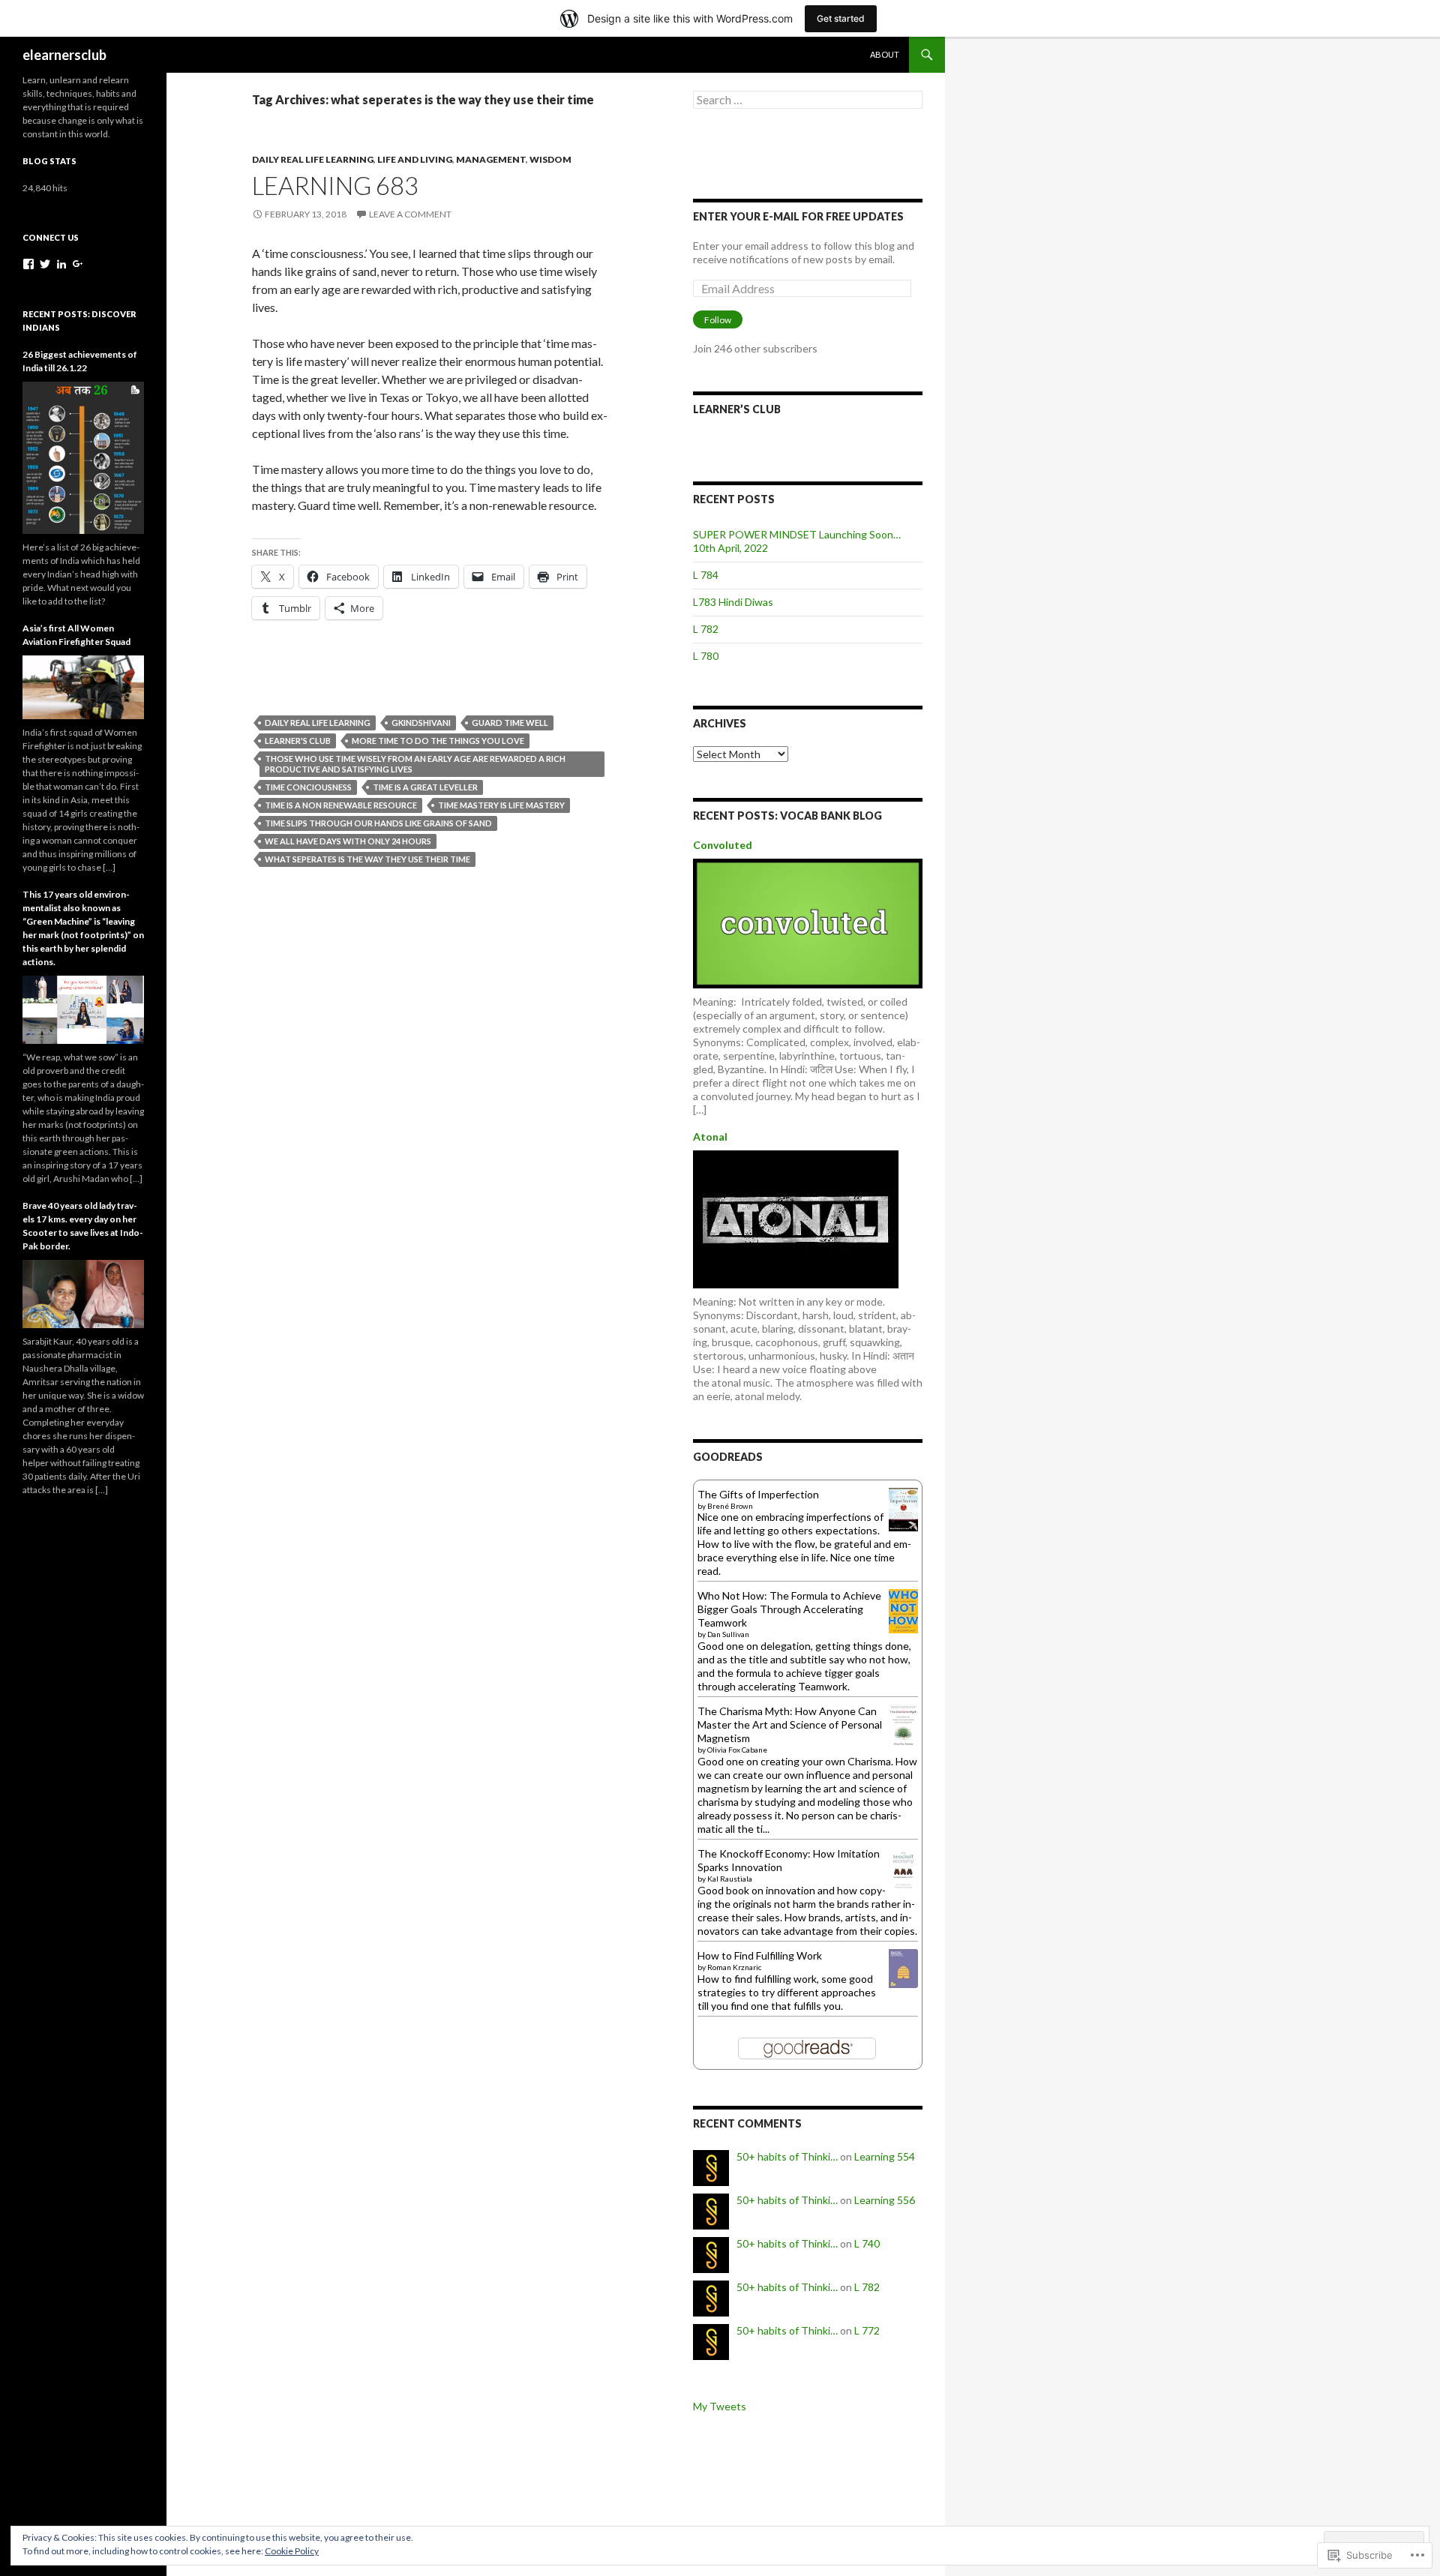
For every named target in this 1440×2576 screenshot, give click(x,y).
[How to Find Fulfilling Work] (903, 1967)
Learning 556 (885, 2200)
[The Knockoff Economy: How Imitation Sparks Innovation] (903, 1868)
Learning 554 (885, 2156)
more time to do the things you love (438, 741)
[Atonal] (796, 1218)
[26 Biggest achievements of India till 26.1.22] (83, 456)
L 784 (706, 575)
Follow (718, 320)
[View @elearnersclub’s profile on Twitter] (45, 264)
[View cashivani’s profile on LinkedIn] (61, 264)
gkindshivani (421, 723)
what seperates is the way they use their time (367, 859)
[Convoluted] (808, 922)
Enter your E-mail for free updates (798, 216)
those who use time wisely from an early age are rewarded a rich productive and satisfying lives (415, 764)
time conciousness (308, 787)
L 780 (706, 656)
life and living (415, 159)
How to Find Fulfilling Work (760, 1955)
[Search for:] (808, 100)
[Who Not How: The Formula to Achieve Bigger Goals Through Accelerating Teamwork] (903, 1610)
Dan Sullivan (728, 1634)
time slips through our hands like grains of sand (378, 823)
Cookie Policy (292, 2551)
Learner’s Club (737, 409)
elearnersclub (64, 55)
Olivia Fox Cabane (737, 1750)
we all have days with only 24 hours (348, 841)
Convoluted (723, 845)
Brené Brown (730, 1506)
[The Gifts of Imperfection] (903, 1508)
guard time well (510, 723)
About (885, 54)
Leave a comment (410, 214)
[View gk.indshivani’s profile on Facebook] (28, 264)
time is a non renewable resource (341, 805)
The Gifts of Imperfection (758, 1494)
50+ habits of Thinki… (787, 2156)
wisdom (550, 159)
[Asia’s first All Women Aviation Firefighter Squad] (83, 686)
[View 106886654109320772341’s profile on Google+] (78, 264)
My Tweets (720, 2406)
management (491, 159)
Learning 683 (335, 185)
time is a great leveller (425, 787)
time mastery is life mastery (501, 805)
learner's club (298, 741)
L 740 (867, 2243)
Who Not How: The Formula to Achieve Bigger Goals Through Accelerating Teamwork (789, 1609)
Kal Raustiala (730, 1879)
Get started (841, 18)
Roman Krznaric (734, 1967)
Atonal (710, 1137)
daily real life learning (313, 159)
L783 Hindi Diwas (733, 602)
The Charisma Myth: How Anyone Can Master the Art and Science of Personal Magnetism (790, 1724)
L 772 (867, 2330)
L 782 (706, 629)
